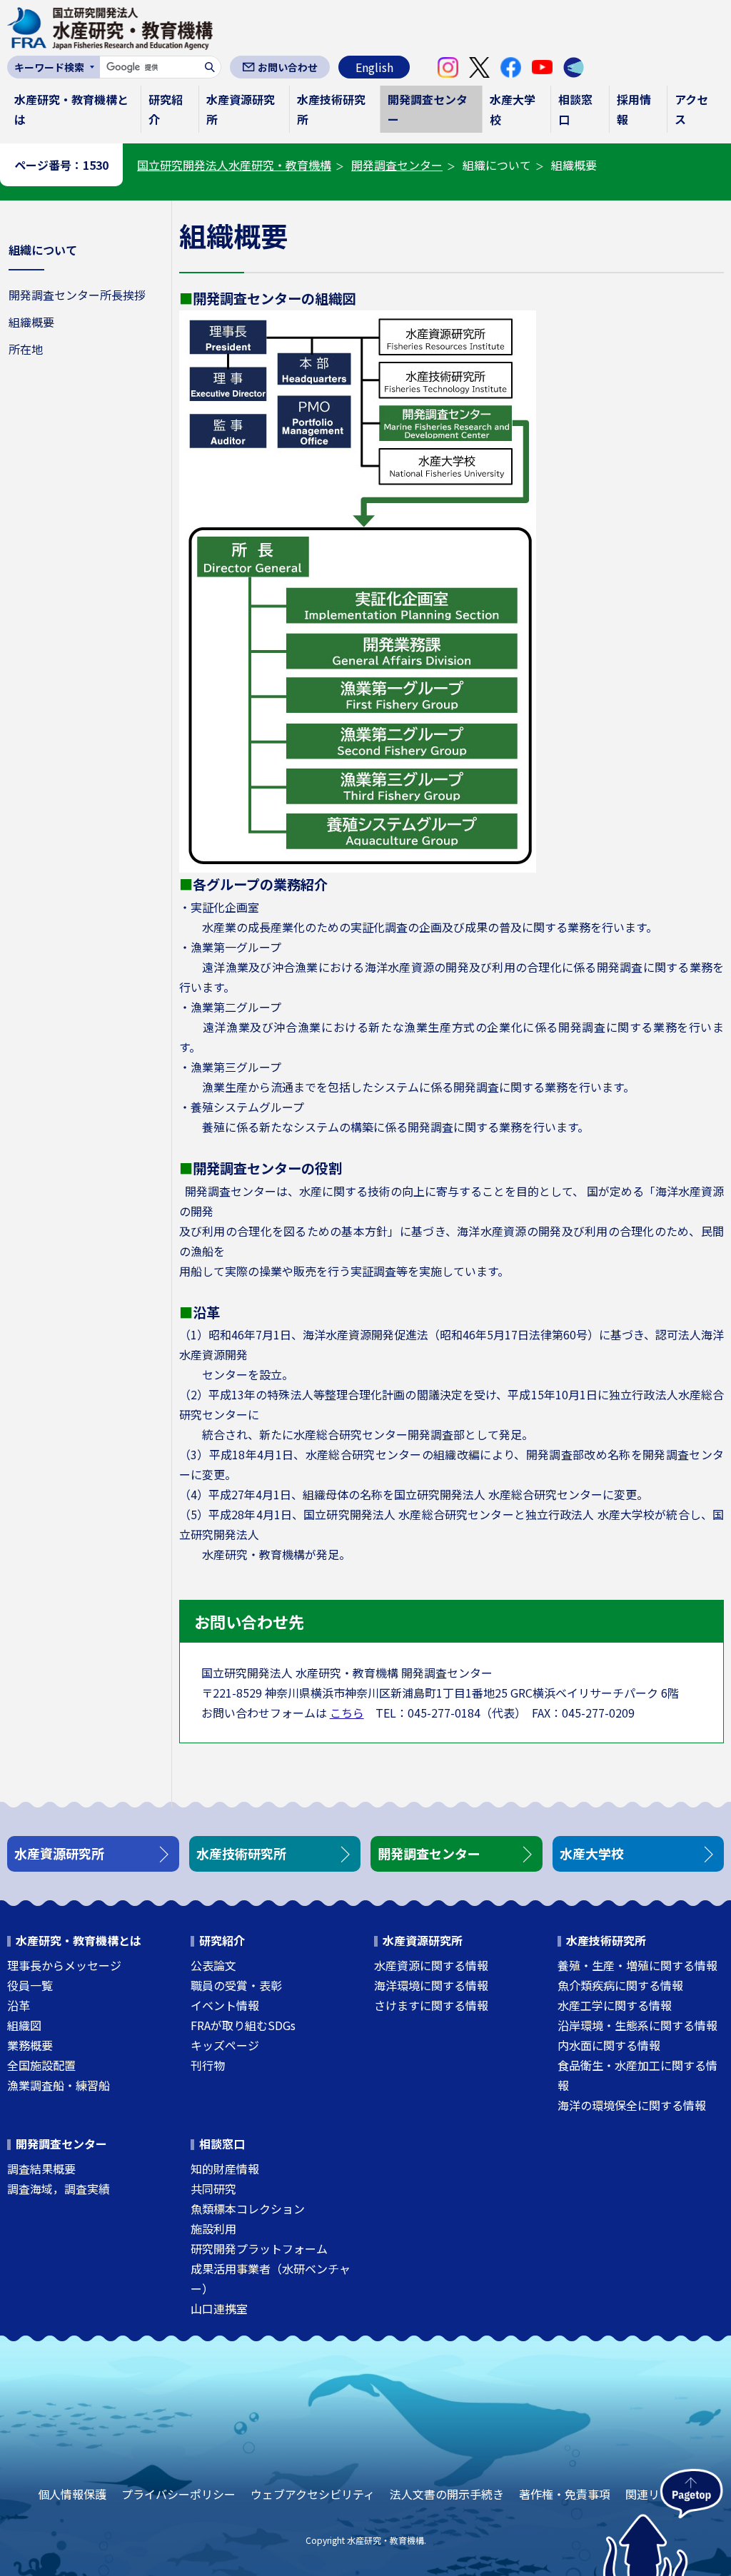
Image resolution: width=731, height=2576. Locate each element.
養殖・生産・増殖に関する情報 (637, 1965)
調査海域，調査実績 (59, 2189)
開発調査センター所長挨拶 (77, 295)
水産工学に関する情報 (615, 2005)
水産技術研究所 (331, 109)
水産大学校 (513, 109)
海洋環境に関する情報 (431, 1985)
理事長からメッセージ (64, 1965)
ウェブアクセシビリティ (313, 2494)
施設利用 (213, 2228)
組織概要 (31, 322)
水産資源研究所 (241, 109)
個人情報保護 (72, 2494)
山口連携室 (219, 2308)
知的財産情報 (225, 2169)
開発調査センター (428, 109)
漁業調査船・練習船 (59, 2085)
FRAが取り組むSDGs (243, 2025)
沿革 (19, 2005)
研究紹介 (166, 109)
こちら (347, 1713)
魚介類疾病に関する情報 (620, 1985)
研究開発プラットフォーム (259, 2248)
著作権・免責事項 (565, 2494)
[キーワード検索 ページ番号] (54, 67)
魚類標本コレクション (248, 2209)
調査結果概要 (41, 2169)
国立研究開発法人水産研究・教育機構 (234, 165)
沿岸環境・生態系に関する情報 (637, 2025)
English (374, 67)
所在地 (26, 349)
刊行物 (208, 2065)
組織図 (24, 2025)
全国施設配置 (41, 2065)
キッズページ (225, 2045)
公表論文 (213, 1965)
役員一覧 (30, 1985)
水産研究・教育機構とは (71, 109)
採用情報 (634, 109)
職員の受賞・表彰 (236, 1985)
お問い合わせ (288, 67)
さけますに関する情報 (431, 2005)
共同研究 (213, 2189)
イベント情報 (225, 2005)
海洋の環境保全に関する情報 (632, 2105)
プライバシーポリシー (178, 2494)
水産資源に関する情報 (431, 1965)
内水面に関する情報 (609, 2045)
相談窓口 (575, 109)
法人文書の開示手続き (447, 2494)
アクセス (691, 109)
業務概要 (30, 2045)
